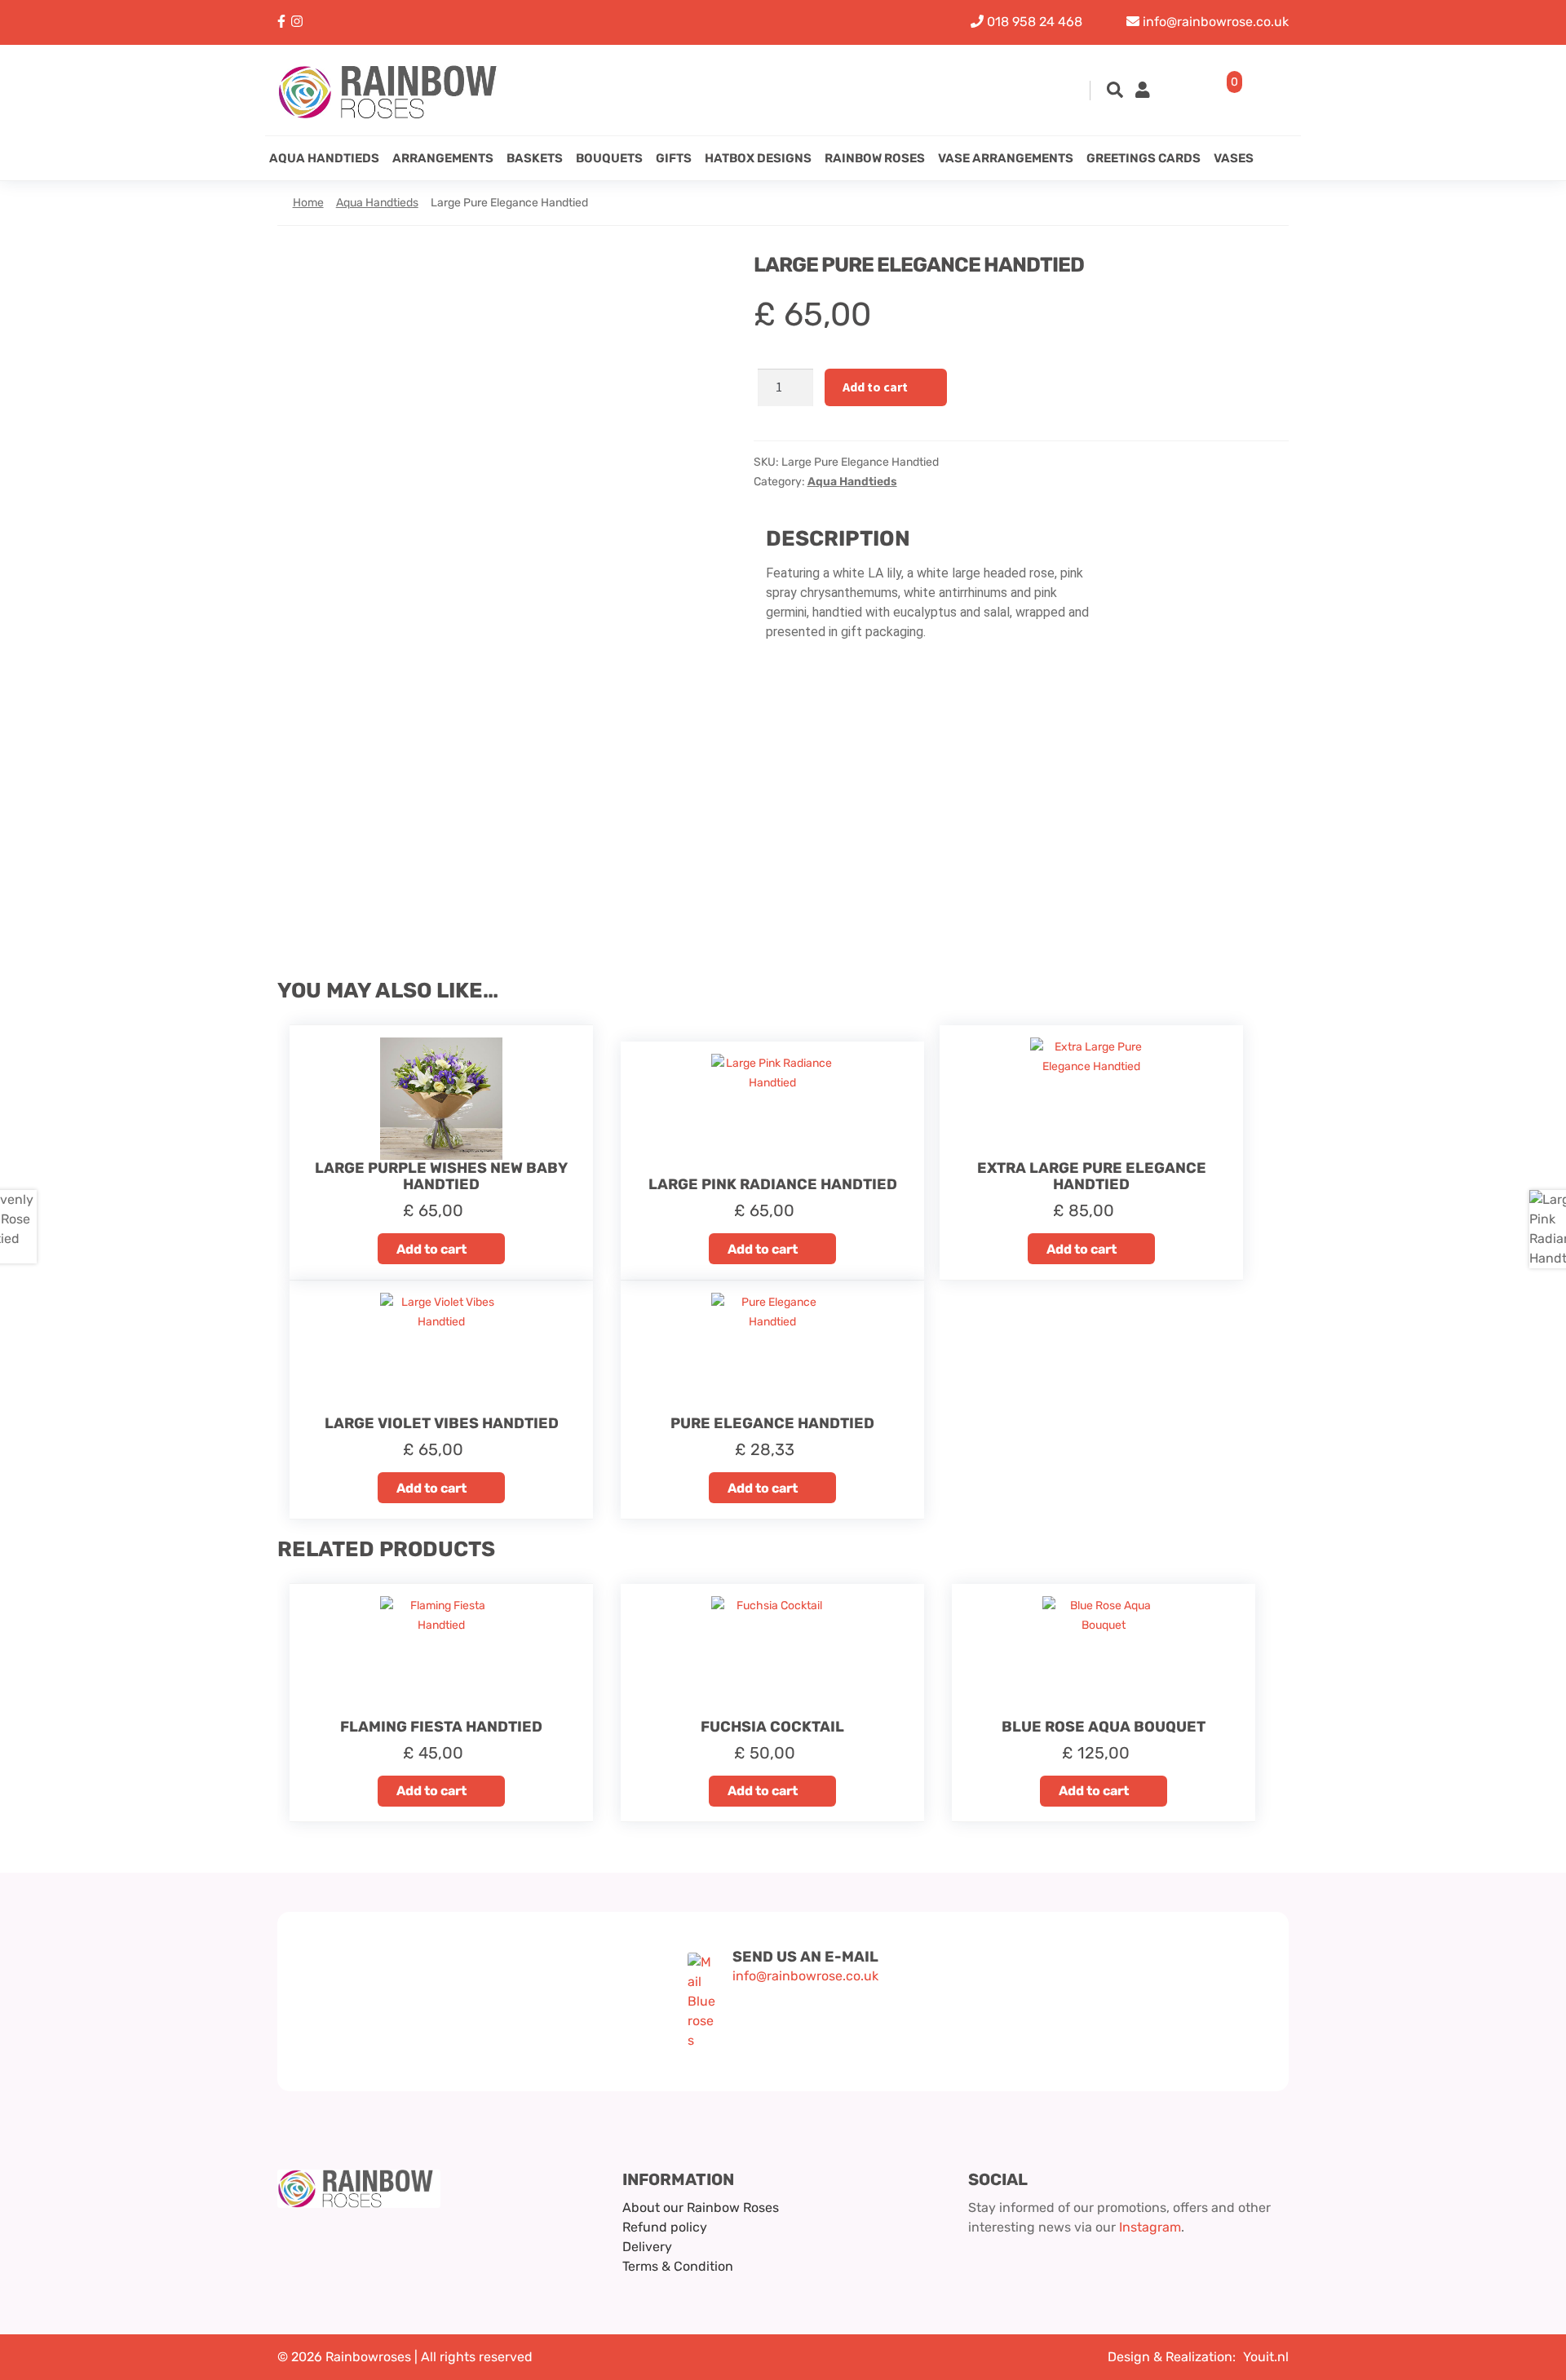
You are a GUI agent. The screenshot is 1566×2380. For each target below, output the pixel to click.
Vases (1234, 158)
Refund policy (665, 2227)
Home (308, 203)
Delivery (647, 2247)
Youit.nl (1266, 2357)
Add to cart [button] (431, 1249)
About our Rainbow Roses (701, 2207)
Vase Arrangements (1006, 158)
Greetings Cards (1144, 158)
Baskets (535, 158)
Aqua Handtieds (324, 158)
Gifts (674, 158)
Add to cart (875, 387)
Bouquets (609, 158)
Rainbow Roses (875, 158)
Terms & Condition (678, 2266)
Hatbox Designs (758, 158)
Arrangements (443, 158)
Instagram (1150, 2227)
